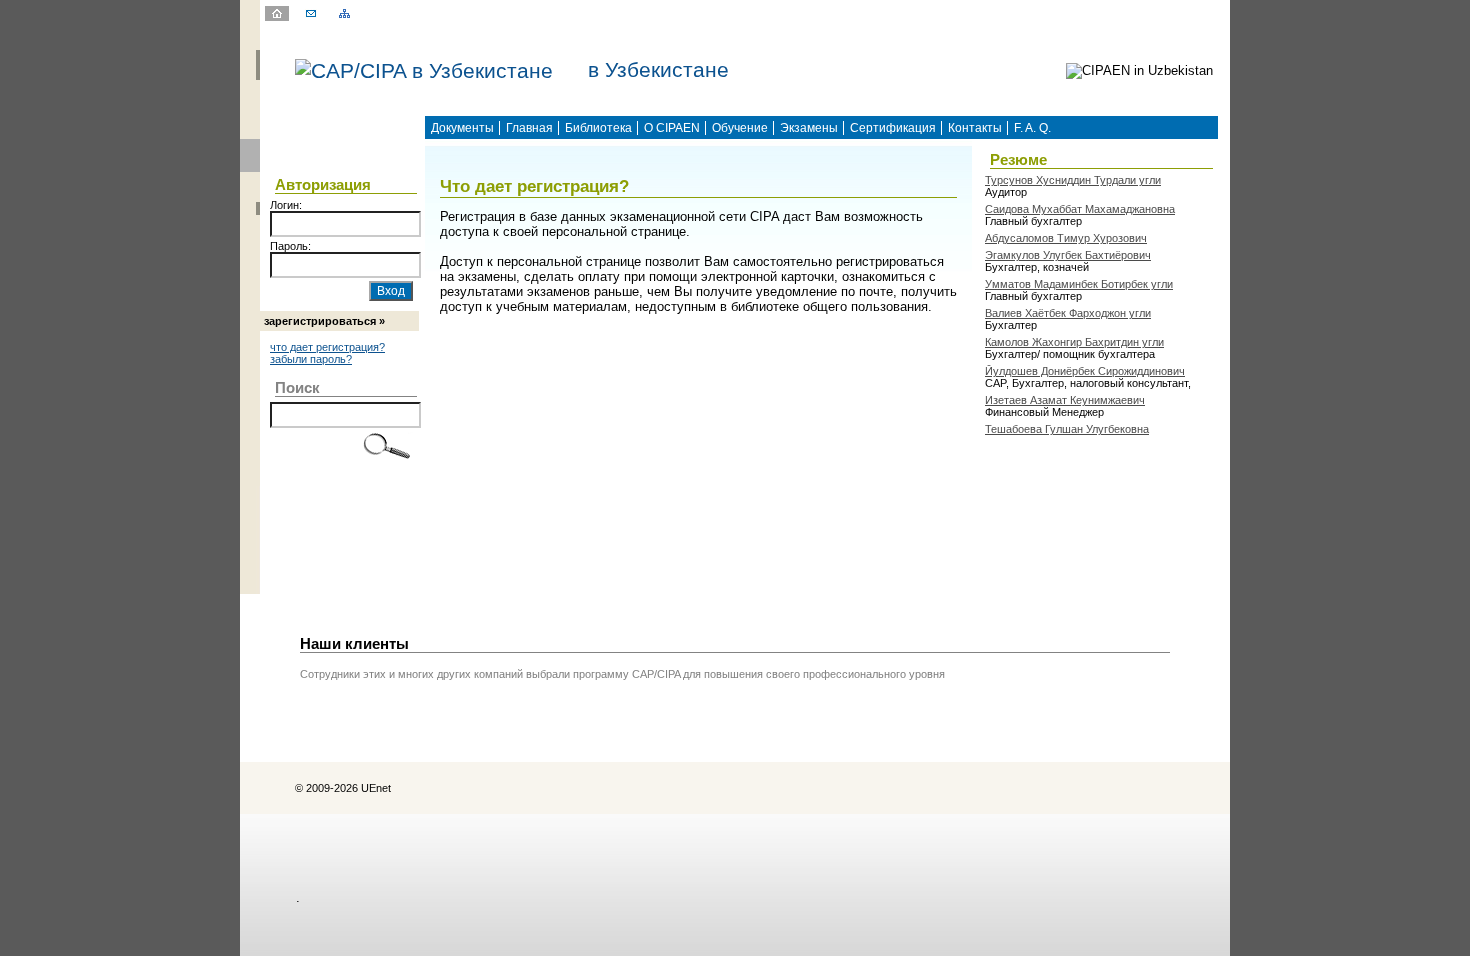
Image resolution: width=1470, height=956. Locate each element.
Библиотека (598, 128)
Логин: (286, 205)
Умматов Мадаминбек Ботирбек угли (1079, 284)
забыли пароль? (311, 359)
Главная (529, 128)
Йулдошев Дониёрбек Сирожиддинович (1085, 371)
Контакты (975, 128)
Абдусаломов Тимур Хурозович (1066, 238)
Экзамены (809, 128)
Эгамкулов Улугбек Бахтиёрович (1068, 255)
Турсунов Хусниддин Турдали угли (1073, 180)
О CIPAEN (672, 128)
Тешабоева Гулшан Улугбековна (1067, 429)
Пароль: (290, 246)
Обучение (740, 128)
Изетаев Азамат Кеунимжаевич (1065, 400)
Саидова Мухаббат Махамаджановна (1080, 209)
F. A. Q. (1032, 128)
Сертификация (893, 128)
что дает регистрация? (327, 347)
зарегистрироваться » (324, 321)
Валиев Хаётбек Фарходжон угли (1068, 313)
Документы (462, 128)
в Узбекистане (658, 70)
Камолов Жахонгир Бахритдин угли (1074, 342)
